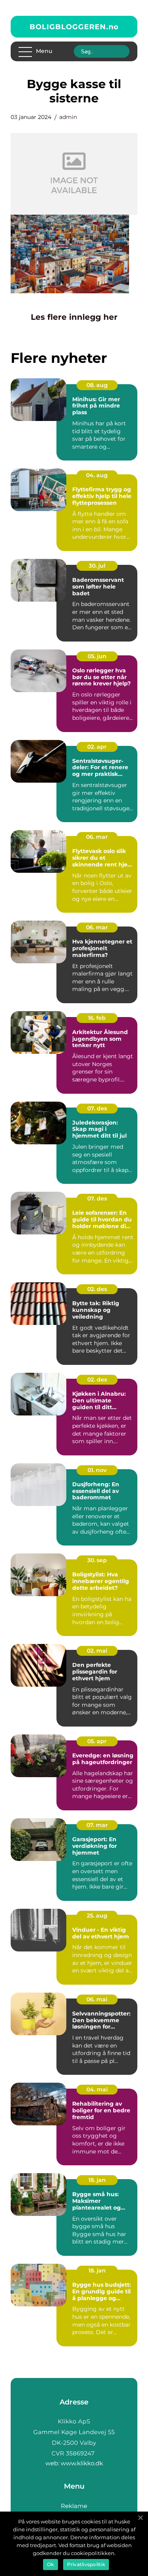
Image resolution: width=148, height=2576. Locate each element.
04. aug (97, 475)
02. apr (97, 747)
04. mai (97, 2089)
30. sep (97, 1560)
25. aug (97, 1915)
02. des (97, 1289)
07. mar (97, 1825)
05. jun (97, 656)
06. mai (97, 1999)
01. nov (97, 1470)
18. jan (97, 2180)
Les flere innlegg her (74, 317)
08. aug (97, 385)
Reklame (74, 2506)
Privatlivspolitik (86, 2564)
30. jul (97, 566)
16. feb (97, 1018)
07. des (97, 1108)
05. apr (97, 1741)
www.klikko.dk (82, 2463)
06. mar (97, 837)
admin (68, 117)
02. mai (97, 1651)
